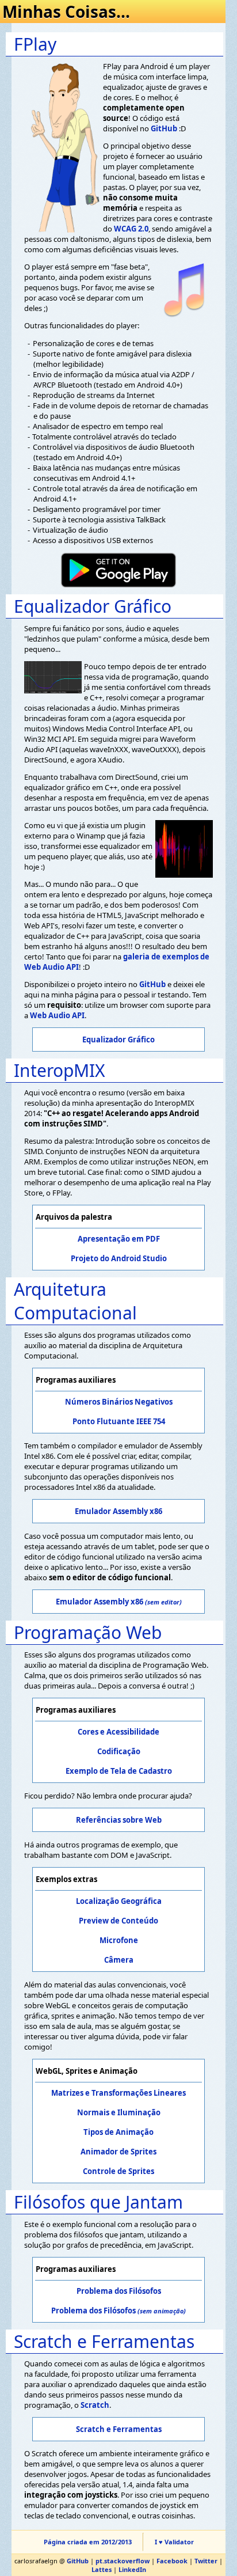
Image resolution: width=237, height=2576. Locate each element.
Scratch (95, 2405)
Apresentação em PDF (119, 1239)
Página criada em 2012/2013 (88, 2542)
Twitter (206, 2561)
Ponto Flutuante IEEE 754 (119, 1421)
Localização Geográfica (119, 1901)
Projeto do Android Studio (119, 1258)
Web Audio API (57, 1015)
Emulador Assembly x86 (118, 1511)
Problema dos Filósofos (119, 2291)
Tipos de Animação (118, 2132)
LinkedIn (132, 2569)
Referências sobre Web (119, 1820)
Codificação (119, 1751)
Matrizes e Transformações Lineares (118, 2093)
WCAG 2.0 (131, 229)
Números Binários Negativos (119, 1402)
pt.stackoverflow (123, 2561)
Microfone (119, 1940)
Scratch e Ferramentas (119, 2429)
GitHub (164, 128)
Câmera (119, 1960)
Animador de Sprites (118, 2152)
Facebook (172, 2561)
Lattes (102, 2569)
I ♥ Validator (174, 2542)
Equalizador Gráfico (118, 1039)
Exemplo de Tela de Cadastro (119, 1771)
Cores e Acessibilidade (118, 1732)
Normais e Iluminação (119, 2112)
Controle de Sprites (118, 2171)
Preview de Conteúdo (118, 1921)
